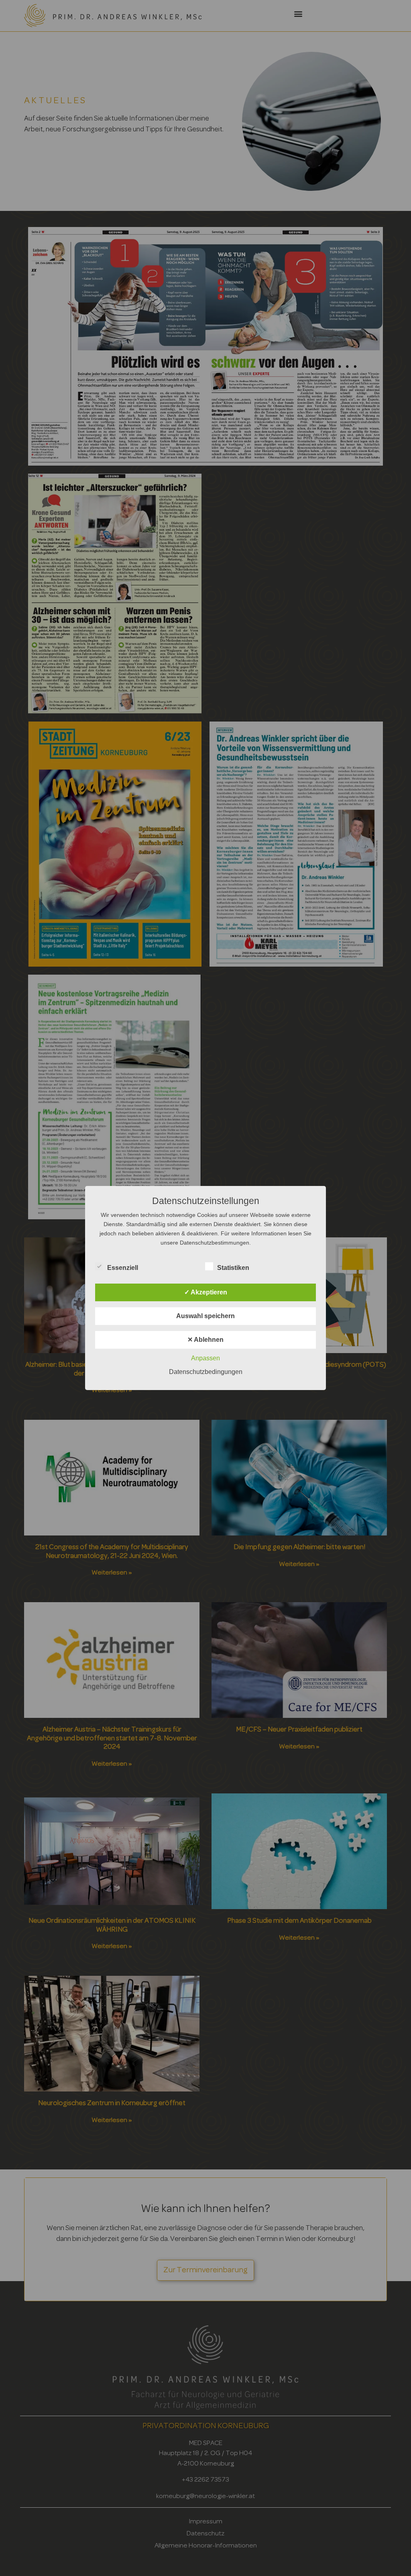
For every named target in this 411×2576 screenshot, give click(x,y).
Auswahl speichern (205, 1316)
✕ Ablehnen (205, 1340)
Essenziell (123, 1268)
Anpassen (205, 1358)
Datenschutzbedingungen (206, 1372)
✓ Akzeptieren (206, 1292)
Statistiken (233, 1268)
